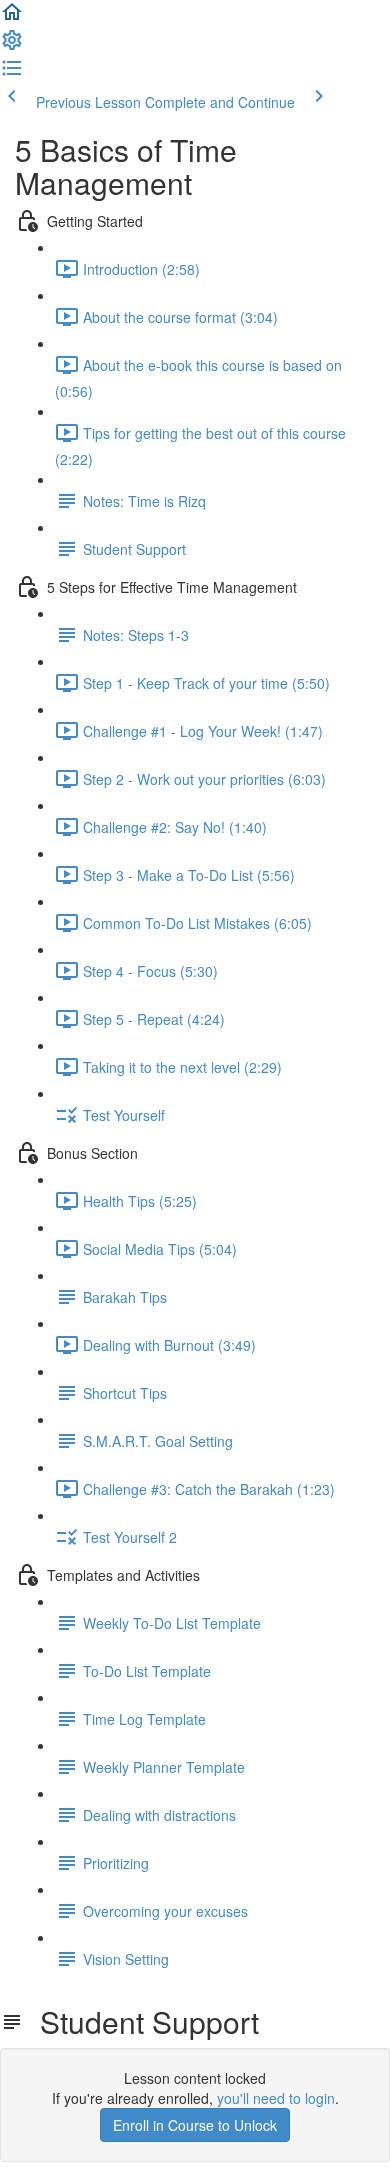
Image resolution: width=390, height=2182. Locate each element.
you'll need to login (276, 2098)
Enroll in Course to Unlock (195, 2125)
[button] (12, 18)
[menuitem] (12, 46)
